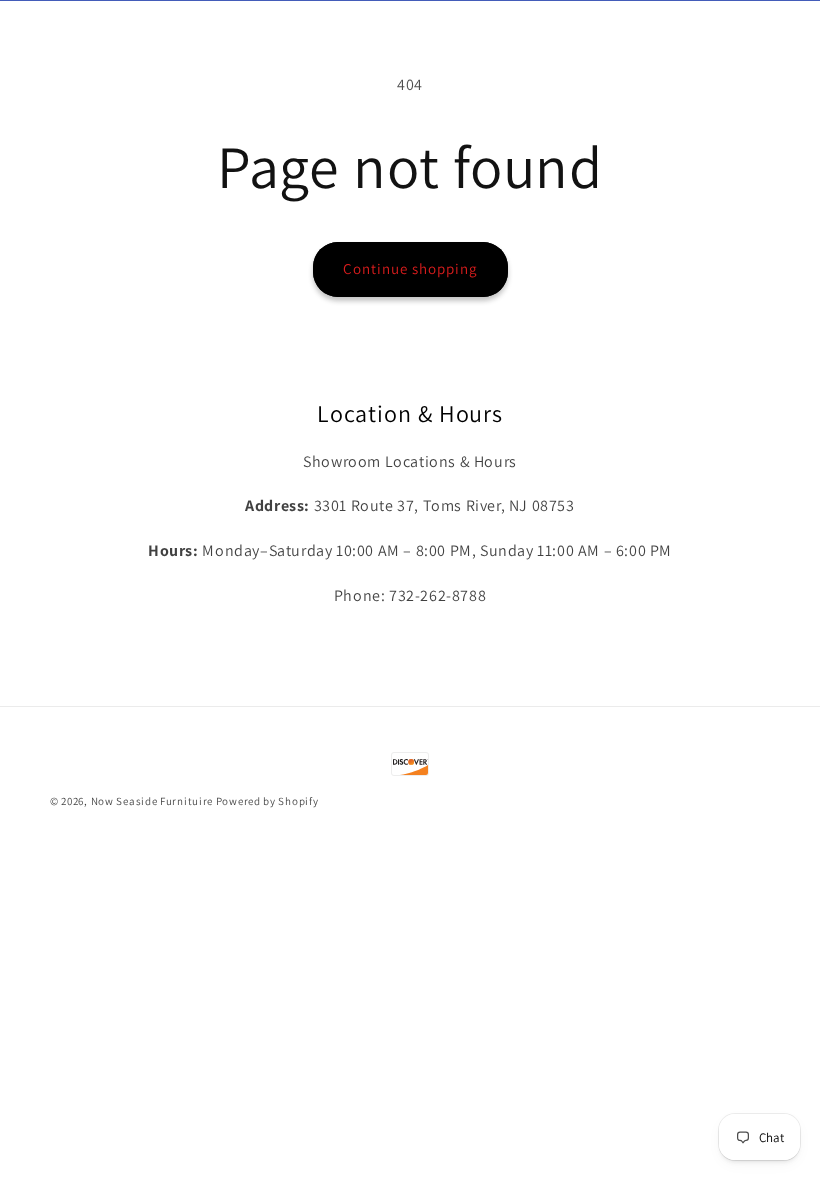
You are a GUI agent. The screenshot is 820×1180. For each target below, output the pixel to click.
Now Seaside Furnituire (152, 801)
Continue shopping (410, 268)
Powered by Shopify (267, 801)
